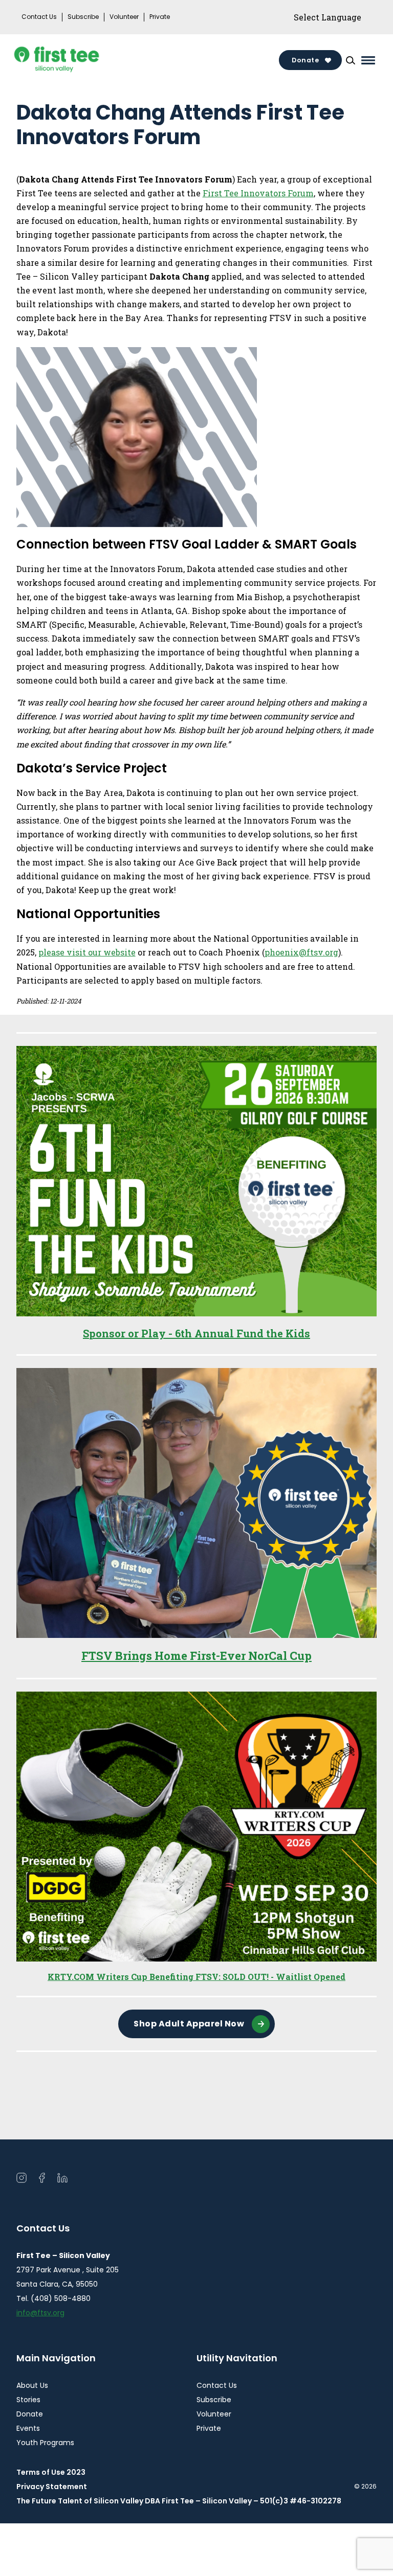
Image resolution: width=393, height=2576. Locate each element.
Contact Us (39, 17)
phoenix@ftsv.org (301, 952)
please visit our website (87, 952)
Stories (28, 2400)
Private (160, 17)
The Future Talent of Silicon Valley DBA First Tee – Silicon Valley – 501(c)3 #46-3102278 (179, 2501)
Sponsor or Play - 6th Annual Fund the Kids (196, 1333)
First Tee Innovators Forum (258, 193)
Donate (305, 60)
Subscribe (83, 17)
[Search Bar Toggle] (351, 60)
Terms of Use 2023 (51, 2472)
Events (28, 2428)
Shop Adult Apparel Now (189, 2024)
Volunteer (124, 17)
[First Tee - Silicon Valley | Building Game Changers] (77, 60)
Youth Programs (45, 2443)
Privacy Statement (52, 2487)
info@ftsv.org (40, 2313)
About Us (32, 2385)
